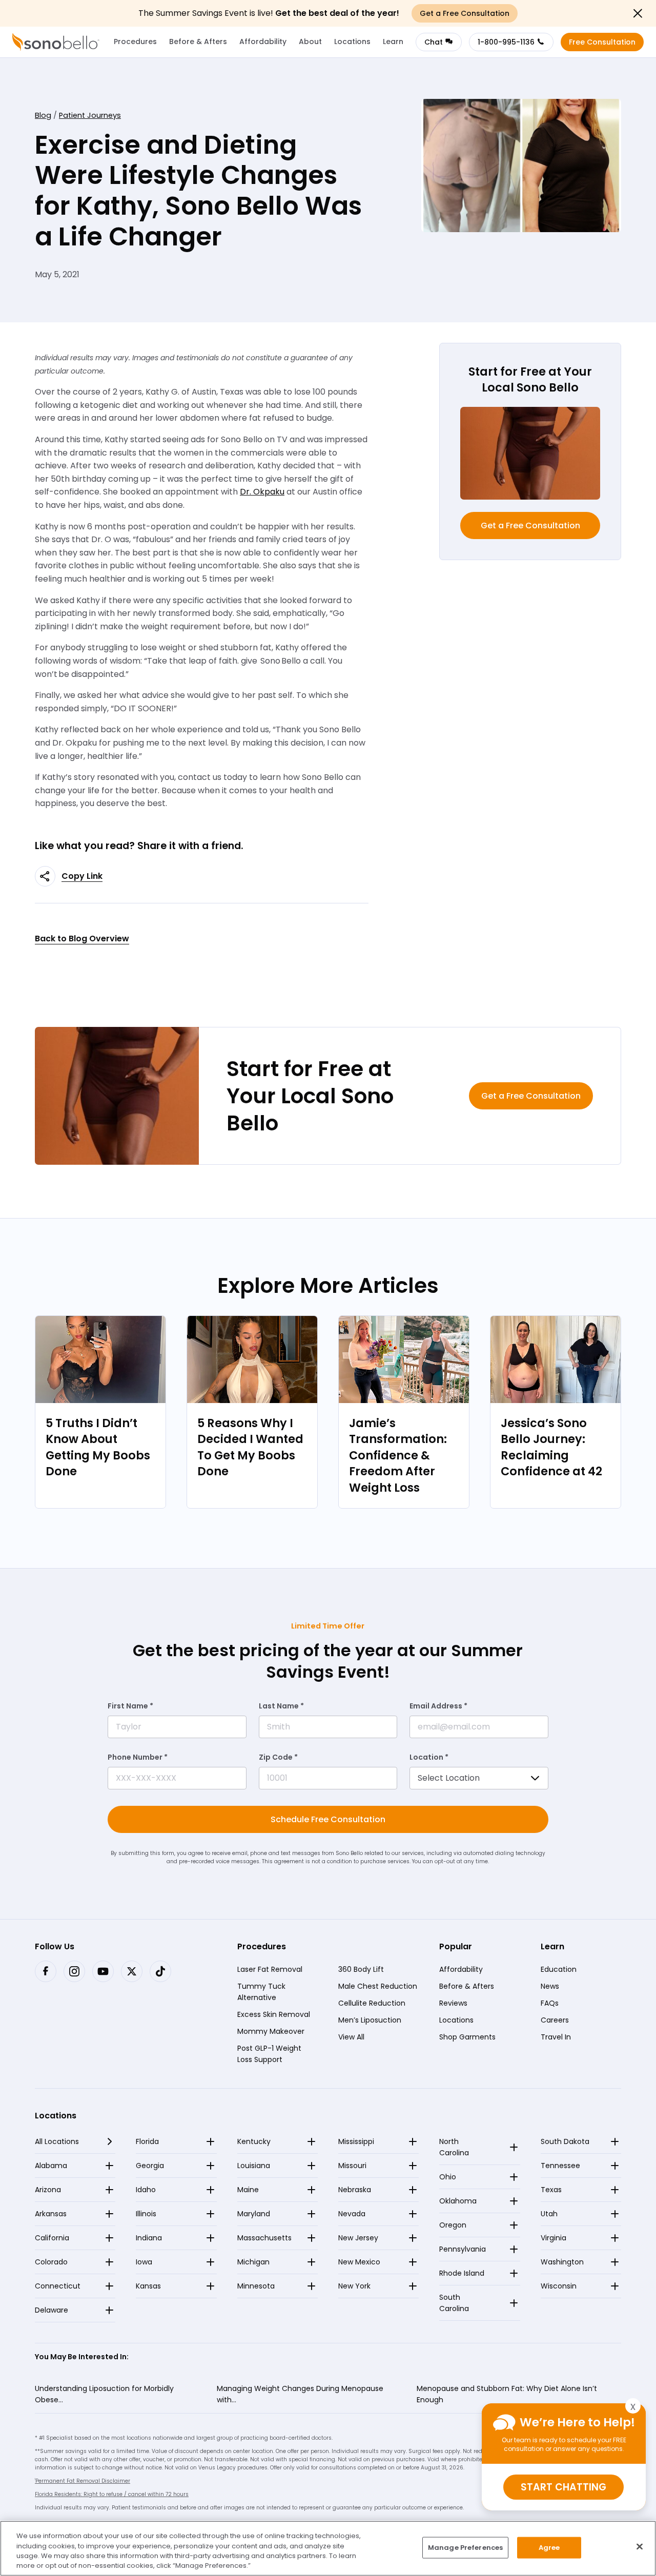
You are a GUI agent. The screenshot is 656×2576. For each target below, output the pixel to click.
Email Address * (438, 1706)
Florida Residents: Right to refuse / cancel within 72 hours (112, 2494)
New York (354, 2286)
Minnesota (256, 2286)
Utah (549, 2214)
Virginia (553, 2238)
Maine (248, 2190)
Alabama (51, 2166)
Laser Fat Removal (270, 1969)
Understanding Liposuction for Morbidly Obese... (104, 2394)
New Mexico (359, 2262)
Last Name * (281, 1706)
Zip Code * (278, 1757)
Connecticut (58, 2286)
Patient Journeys (90, 115)
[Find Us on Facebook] (46, 1971)
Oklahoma (458, 2201)
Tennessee (560, 2166)
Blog (43, 115)
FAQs (550, 2003)
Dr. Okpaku (262, 492)
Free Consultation (602, 42)
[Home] (56, 42)
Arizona (48, 2190)
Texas (551, 2190)
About (310, 42)
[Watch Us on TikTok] (160, 1971)
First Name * (130, 1706)
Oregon (453, 2225)
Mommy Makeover (271, 2031)
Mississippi (356, 2141)
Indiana (149, 2238)
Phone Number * (138, 1757)
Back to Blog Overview (82, 939)
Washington (562, 2262)
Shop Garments (467, 2036)
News (550, 1986)
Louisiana (254, 2166)
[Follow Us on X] (132, 1971)
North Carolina (454, 2147)
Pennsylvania (463, 2249)
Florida (147, 2141)
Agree (549, 2548)
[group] (100, 1412)
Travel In (556, 2036)
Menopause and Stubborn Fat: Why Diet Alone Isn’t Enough (507, 2394)
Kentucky (254, 2141)
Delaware (52, 2310)
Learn (393, 42)
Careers (555, 2019)
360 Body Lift (361, 1969)
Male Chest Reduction (378, 1986)
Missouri (352, 2166)
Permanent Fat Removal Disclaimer (83, 2481)
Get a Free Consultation (530, 525)
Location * (429, 1757)
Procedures (135, 42)
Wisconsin (559, 2286)
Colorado (51, 2262)
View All (351, 2036)
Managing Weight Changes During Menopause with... (300, 2394)
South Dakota (565, 2141)
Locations (352, 42)
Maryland (254, 2214)
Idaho (146, 2190)
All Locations (57, 2141)
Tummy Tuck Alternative (261, 1991)
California (52, 2238)
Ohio (448, 2177)
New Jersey (358, 2238)
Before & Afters (198, 42)
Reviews (453, 2003)
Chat (434, 42)
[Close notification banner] (638, 13)
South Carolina (454, 2303)
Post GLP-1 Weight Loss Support (269, 2053)
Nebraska (355, 2190)
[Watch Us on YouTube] (103, 1971)
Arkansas (51, 2214)
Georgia (150, 2166)
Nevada (352, 2214)
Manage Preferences (465, 2548)
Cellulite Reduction (372, 2003)
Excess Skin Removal (274, 2014)
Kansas (148, 2286)
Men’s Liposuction (370, 2019)
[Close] (640, 2546)
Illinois (146, 2214)
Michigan (253, 2262)
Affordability (263, 42)
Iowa (144, 2262)
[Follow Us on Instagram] (74, 1971)
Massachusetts (264, 2238)
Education (559, 1969)
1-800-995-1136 (506, 42)
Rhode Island (462, 2273)
